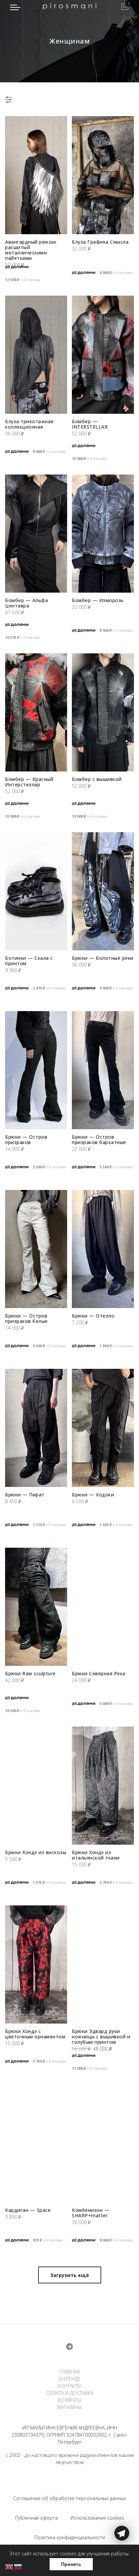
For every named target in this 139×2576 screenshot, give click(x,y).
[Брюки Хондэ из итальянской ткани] (103, 1786)
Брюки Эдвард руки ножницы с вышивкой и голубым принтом (101, 2037)
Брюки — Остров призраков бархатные (99, 1140)
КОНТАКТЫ (69, 2386)
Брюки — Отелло (93, 1316)
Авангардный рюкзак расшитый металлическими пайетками (31, 250)
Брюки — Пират (25, 1495)
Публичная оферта (36, 2518)
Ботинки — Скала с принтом (29, 961)
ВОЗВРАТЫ (70, 2400)
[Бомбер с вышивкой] (103, 712)
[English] (9, 2566)
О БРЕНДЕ (69, 2379)
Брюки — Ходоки (93, 1495)
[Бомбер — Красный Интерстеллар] (36, 712)
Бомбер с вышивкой (97, 779)
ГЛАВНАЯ (70, 2372)
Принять (71, 2564)
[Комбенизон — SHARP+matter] (103, 2143)
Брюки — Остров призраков (26, 1140)
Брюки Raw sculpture (30, 1673)
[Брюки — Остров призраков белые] (36, 1249)
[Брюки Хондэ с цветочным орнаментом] (36, 1964)
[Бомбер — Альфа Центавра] (36, 534)
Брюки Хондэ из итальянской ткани (96, 1855)
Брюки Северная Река (99, 1673)
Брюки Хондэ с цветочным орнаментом (35, 2034)
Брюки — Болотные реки (103, 958)
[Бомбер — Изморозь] (103, 534)
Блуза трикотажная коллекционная (29, 424)
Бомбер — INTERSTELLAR (90, 424)
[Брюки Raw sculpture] (36, 1607)
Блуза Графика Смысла (100, 242)
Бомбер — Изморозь (98, 600)
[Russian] (18, 2566)
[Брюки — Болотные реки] (103, 891)
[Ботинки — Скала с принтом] (36, 891)
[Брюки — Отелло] (103, 1249)
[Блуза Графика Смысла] (103, 175)
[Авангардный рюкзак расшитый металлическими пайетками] (36, 175)
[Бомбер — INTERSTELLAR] (103, 355)
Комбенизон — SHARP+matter (91, 2213)
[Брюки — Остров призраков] (36, 1070)
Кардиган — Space (28, 2210)
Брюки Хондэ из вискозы (36, 1852)
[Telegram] (122, 2560)
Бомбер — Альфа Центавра (26, 603)
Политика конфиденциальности (70, 2537)
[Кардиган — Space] (36, 2143)
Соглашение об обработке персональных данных (70, 2498)
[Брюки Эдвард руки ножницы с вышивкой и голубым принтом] (103, 1964)
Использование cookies (97, 2518)
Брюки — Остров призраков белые (26, 1318)
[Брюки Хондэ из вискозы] (36, 1786)
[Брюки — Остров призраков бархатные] (103, 1070)
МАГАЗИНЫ (69, 2407)
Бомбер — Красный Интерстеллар (29, 782)
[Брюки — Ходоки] (103, 1428)
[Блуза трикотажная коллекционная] (36, 355)
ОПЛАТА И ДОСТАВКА (70, 2393)
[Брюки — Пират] (36, 1428)
